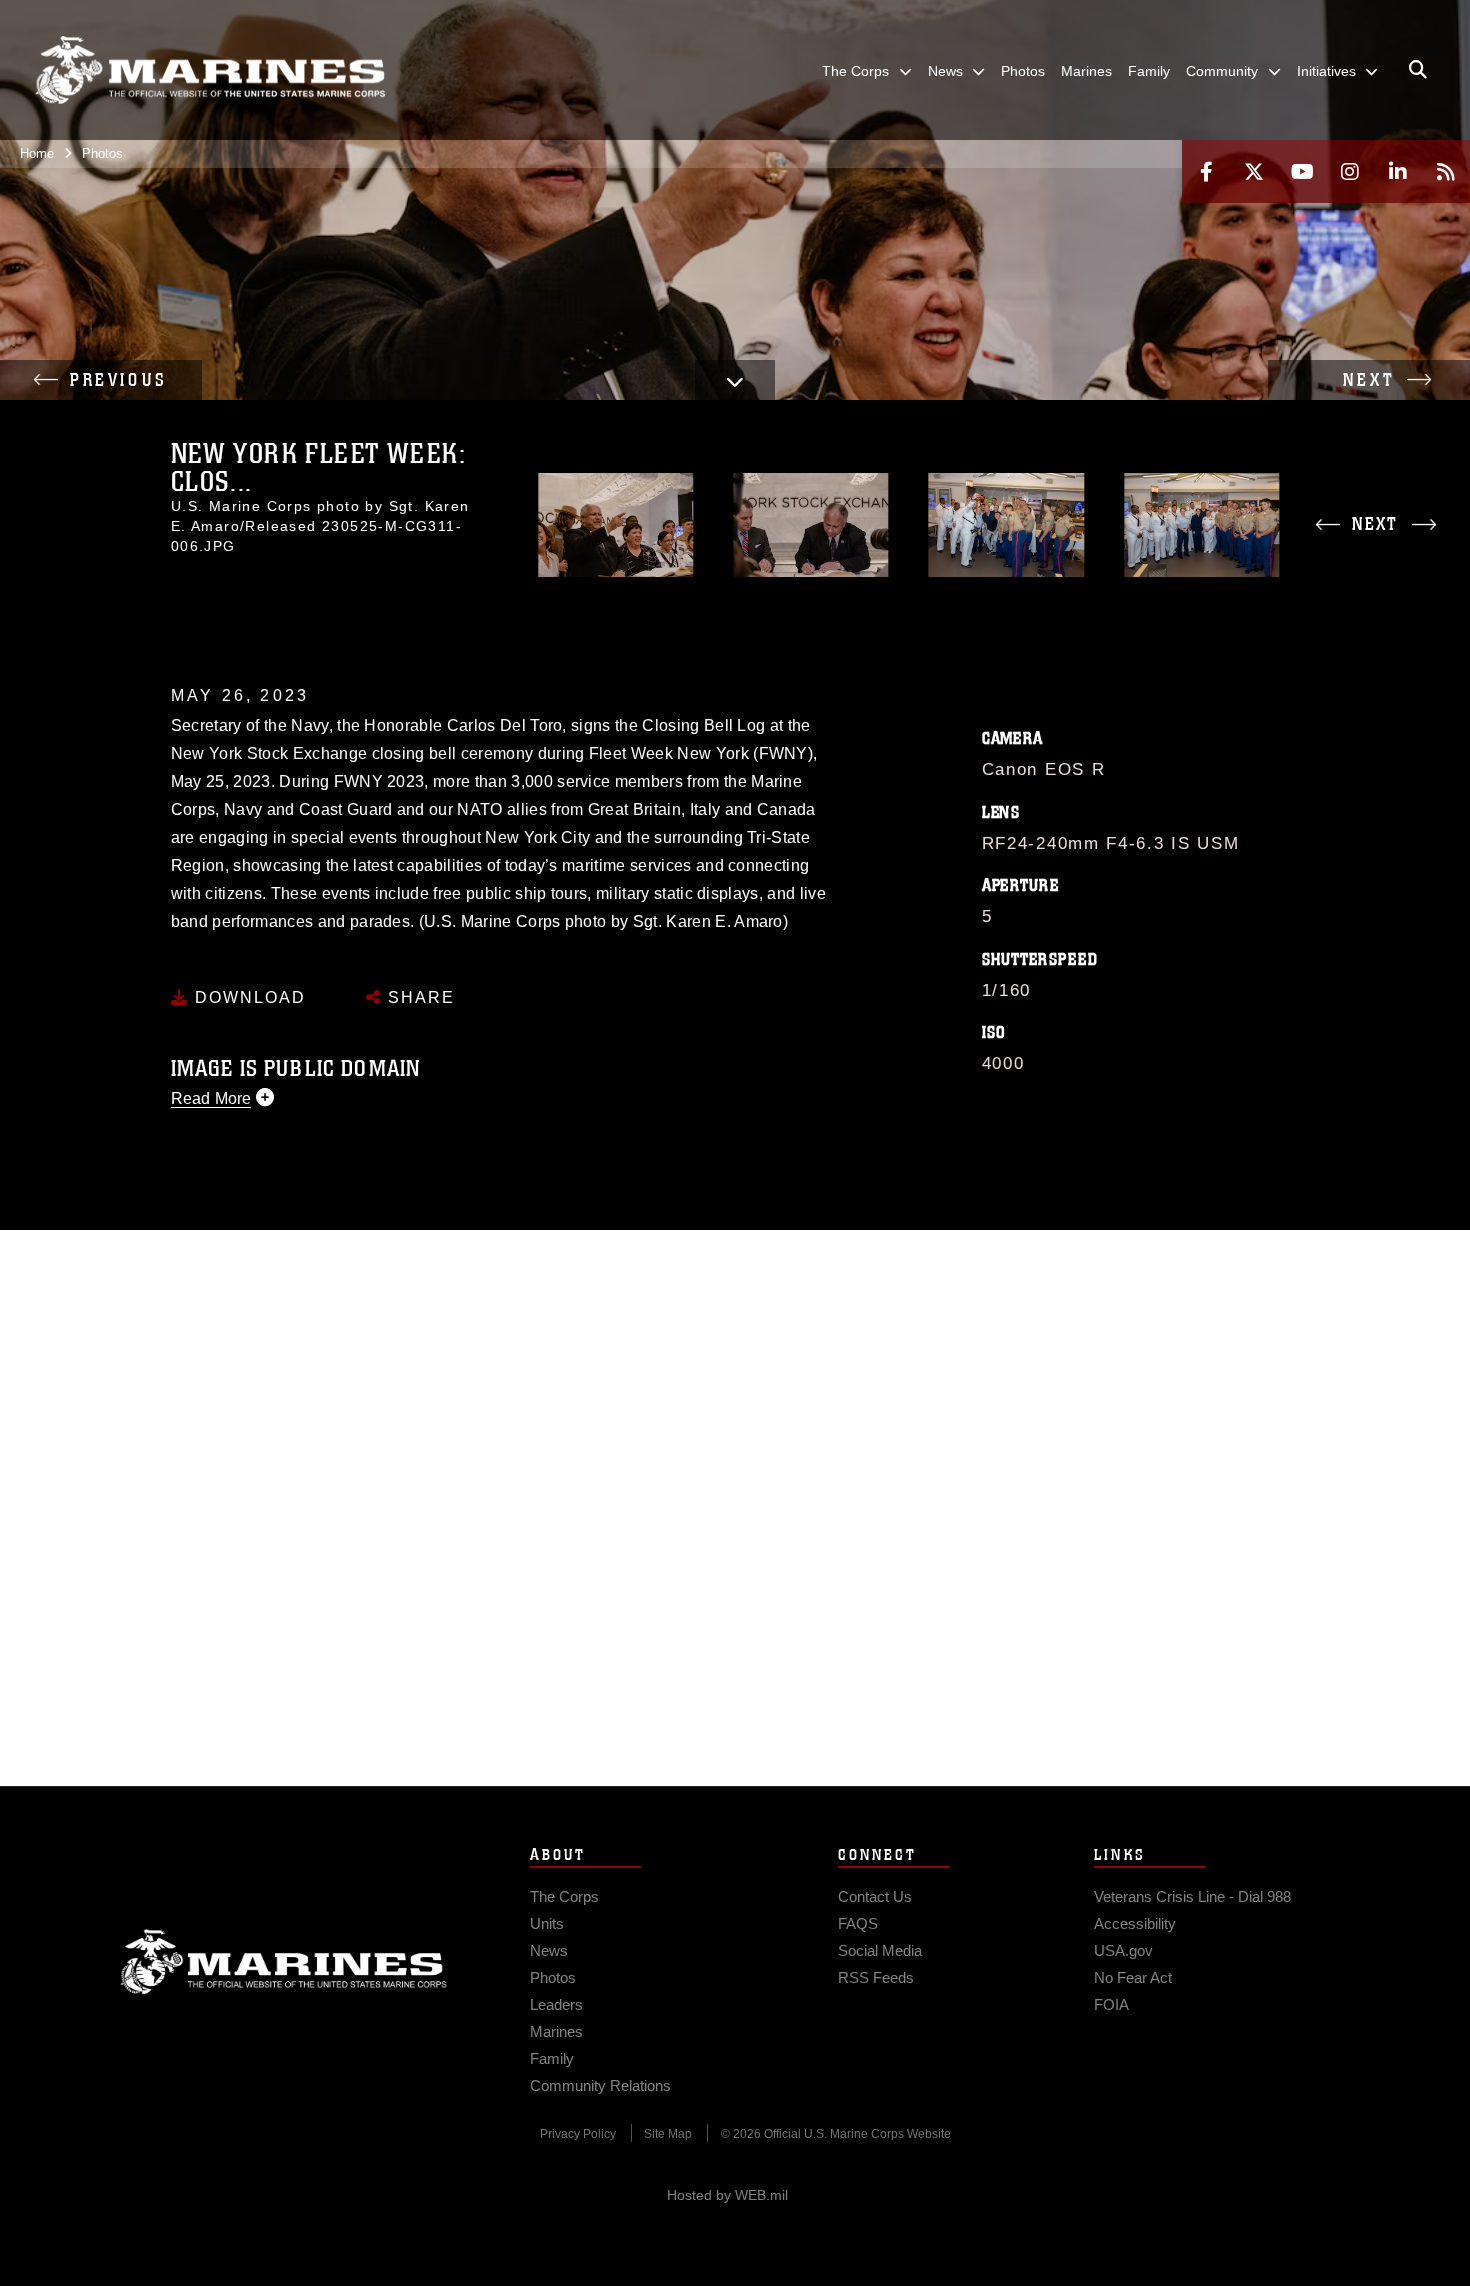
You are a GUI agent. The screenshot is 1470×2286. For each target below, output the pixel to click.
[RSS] (1446, 171)
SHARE (418, 997)
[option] (615, 524)
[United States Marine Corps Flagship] (210, 70)
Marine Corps (284, 1962)
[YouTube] (1302, 171)
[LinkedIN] (1398, 171)
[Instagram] (1350, 171)
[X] (1254, 171)
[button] (101, 380)
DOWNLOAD (247, 997)
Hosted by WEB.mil (727, 2195)
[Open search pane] (1418, 70)
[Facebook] (1206, 171)
